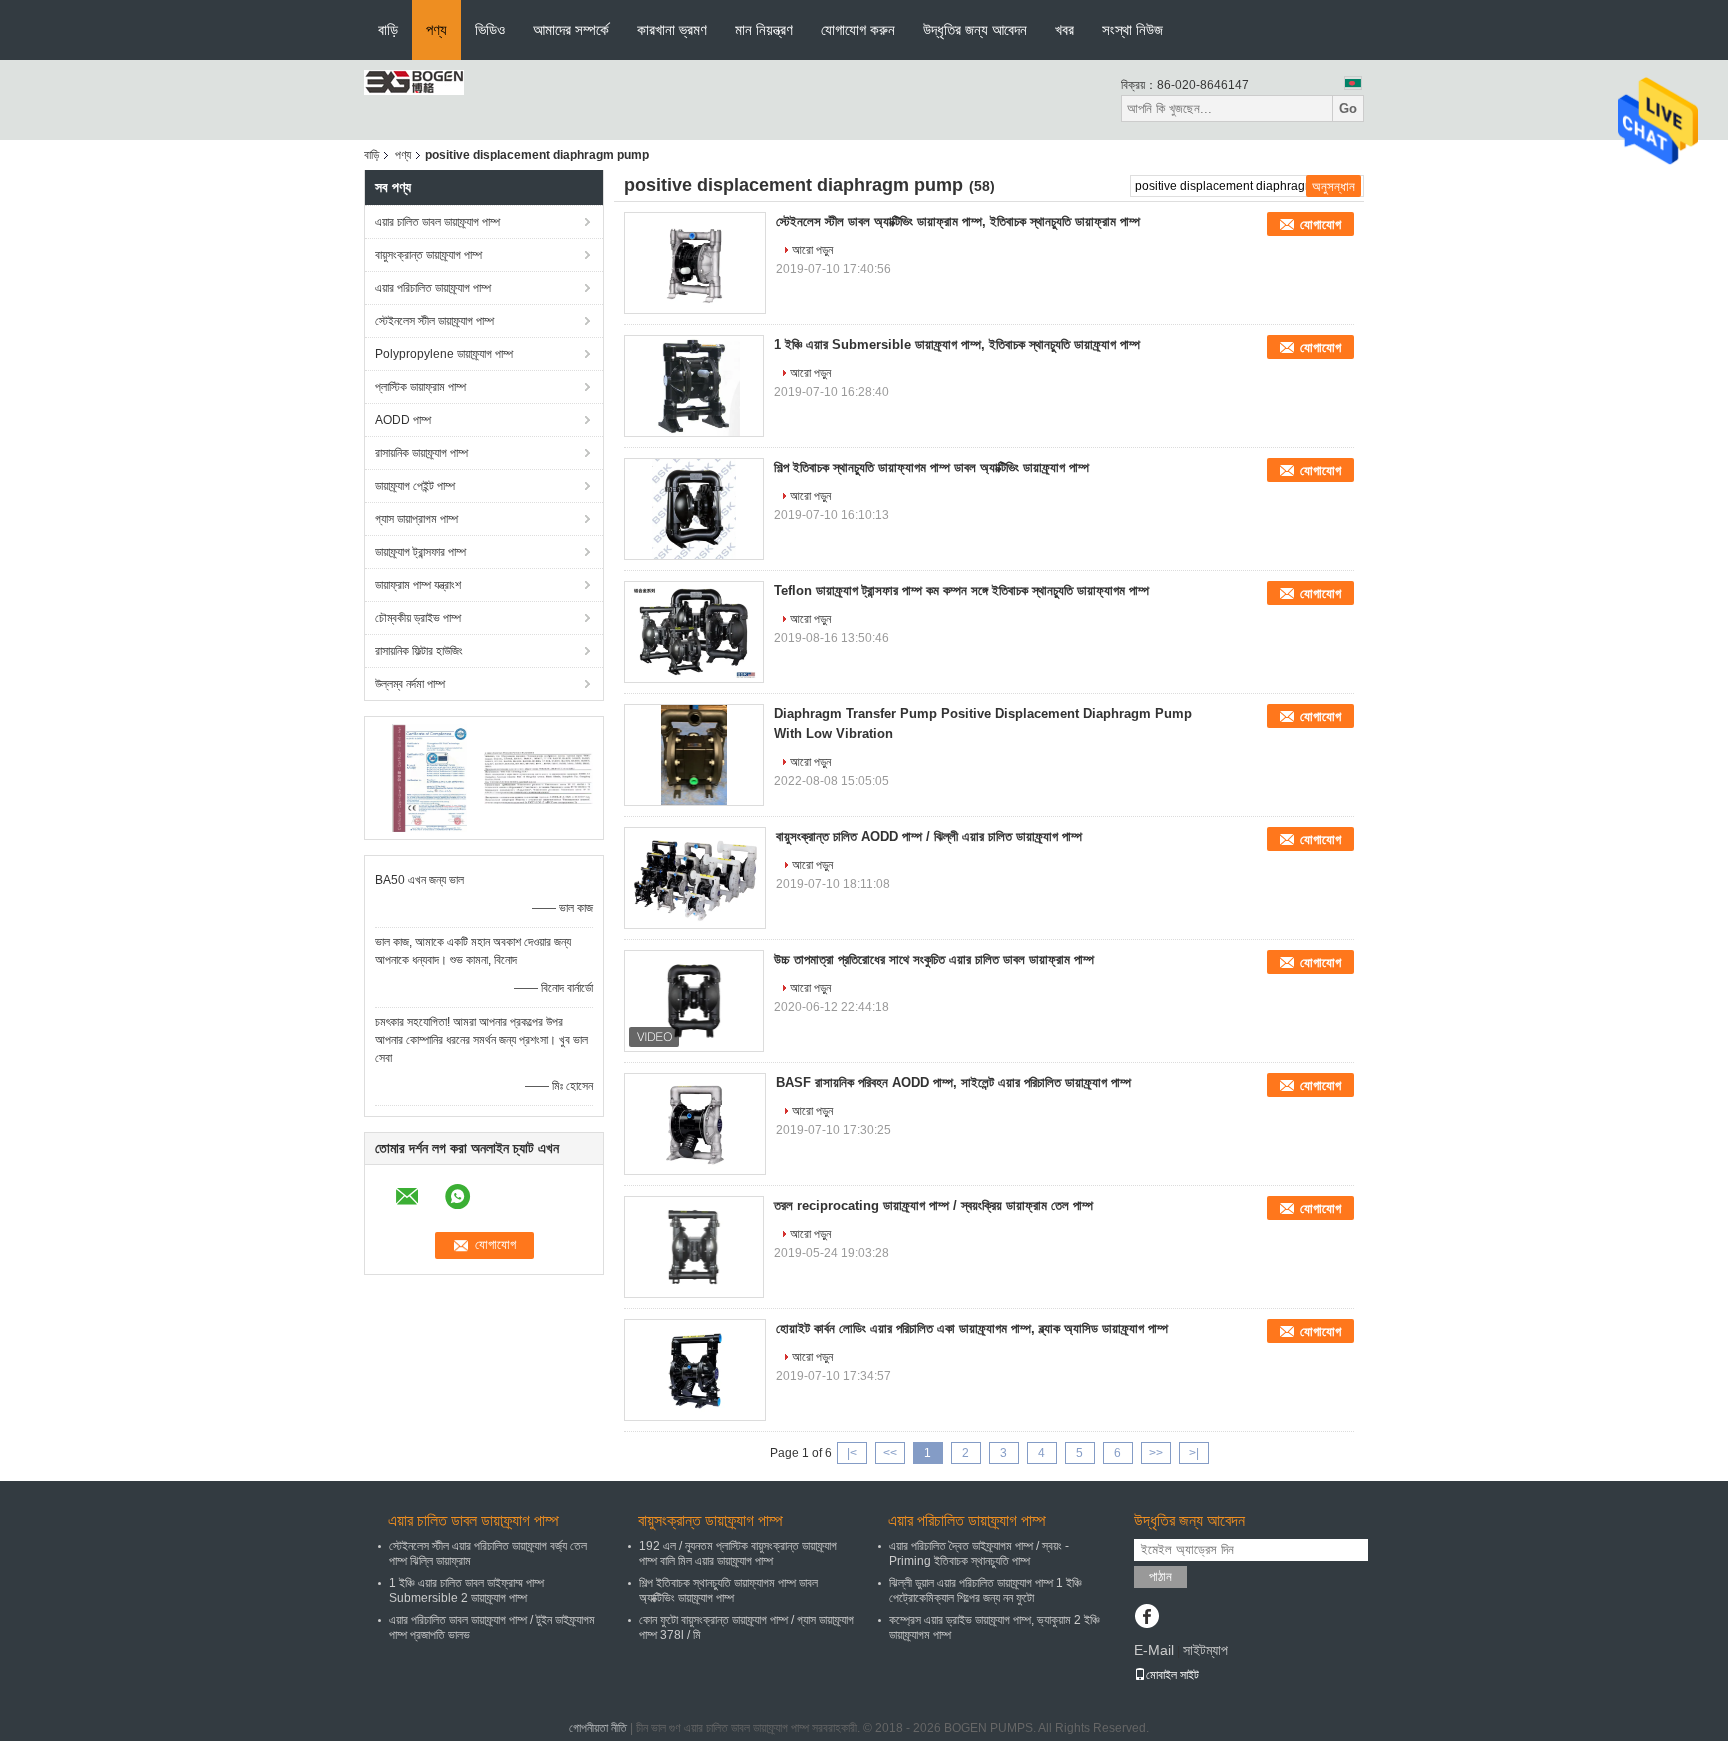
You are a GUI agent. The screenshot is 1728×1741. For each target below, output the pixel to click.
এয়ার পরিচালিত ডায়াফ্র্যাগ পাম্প (433, 288)
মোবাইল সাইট (1172, 1675)
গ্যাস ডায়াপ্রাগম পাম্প (416, 519)
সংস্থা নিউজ (1132, 29)
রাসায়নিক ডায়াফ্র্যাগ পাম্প (421, 453)
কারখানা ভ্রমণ (672, 29)
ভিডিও (490, 29)
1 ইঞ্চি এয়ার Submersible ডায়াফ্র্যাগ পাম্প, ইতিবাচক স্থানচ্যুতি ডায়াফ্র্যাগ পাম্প (957, 344)
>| (1194, 1453)
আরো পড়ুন (812, 250)
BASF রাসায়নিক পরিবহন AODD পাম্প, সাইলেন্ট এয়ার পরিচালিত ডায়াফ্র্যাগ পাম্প (953, 1082)
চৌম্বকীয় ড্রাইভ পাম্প (418, 618)
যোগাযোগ (1320, 224)
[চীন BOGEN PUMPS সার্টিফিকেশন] (429, 777)
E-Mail (1154, 1650)
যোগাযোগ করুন (858, 29)
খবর (1064, 29)
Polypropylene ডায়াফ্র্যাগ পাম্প (444, 354)
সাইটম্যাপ (1205, 1650)
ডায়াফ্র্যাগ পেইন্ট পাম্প (415, 486)
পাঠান (1160, 1576)
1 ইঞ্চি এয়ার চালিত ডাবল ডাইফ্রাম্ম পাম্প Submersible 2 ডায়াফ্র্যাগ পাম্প (466, 1590)
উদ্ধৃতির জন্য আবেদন (975, 29)
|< (852, 1453)
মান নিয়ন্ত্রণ (764, 29)
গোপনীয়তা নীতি (598, 1728)
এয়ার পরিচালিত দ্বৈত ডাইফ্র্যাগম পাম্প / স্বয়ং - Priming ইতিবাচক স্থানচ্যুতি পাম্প (979, 1553)
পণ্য (436, 29)
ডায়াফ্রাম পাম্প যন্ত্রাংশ (418, 585)
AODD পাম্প (403, 420)
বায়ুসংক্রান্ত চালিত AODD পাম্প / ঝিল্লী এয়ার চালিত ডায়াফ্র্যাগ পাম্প (929, 836)
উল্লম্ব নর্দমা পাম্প (410, 684)
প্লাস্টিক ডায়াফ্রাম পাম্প (420, 387)
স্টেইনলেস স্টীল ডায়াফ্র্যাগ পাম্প (434, 321)
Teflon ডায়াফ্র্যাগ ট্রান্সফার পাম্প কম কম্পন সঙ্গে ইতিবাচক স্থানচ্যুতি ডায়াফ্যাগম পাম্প (961, 590)
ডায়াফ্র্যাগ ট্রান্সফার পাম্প (420, 552)
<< (890, 1453)
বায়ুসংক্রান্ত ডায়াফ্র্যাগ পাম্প (428, 255)
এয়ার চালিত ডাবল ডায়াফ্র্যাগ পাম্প (437, 222)
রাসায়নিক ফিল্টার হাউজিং (419, 651)
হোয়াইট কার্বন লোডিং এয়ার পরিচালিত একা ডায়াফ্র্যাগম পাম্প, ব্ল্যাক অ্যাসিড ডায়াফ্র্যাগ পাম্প (972, 1328)
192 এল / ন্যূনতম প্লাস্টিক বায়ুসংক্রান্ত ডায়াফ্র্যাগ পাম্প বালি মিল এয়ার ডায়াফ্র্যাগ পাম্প (738, 1553)
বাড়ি (388, 29)
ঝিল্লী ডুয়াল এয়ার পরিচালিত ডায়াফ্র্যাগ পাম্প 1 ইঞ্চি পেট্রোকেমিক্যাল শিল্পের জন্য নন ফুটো (985, 1590)
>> (1156, 1453)
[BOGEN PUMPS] (414, 82)
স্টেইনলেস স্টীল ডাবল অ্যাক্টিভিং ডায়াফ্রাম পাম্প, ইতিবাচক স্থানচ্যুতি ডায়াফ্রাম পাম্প (958, 221)
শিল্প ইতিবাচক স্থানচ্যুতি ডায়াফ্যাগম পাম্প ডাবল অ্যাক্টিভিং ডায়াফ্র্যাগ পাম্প (931, 467)
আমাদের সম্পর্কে (571, 29)
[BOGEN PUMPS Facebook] (1146, 1618)
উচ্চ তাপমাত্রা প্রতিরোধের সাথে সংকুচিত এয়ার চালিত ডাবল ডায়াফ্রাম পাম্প (934, 959)
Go (1348, 108)
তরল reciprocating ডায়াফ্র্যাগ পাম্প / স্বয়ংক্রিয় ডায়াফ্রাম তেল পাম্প (933, 1205)
